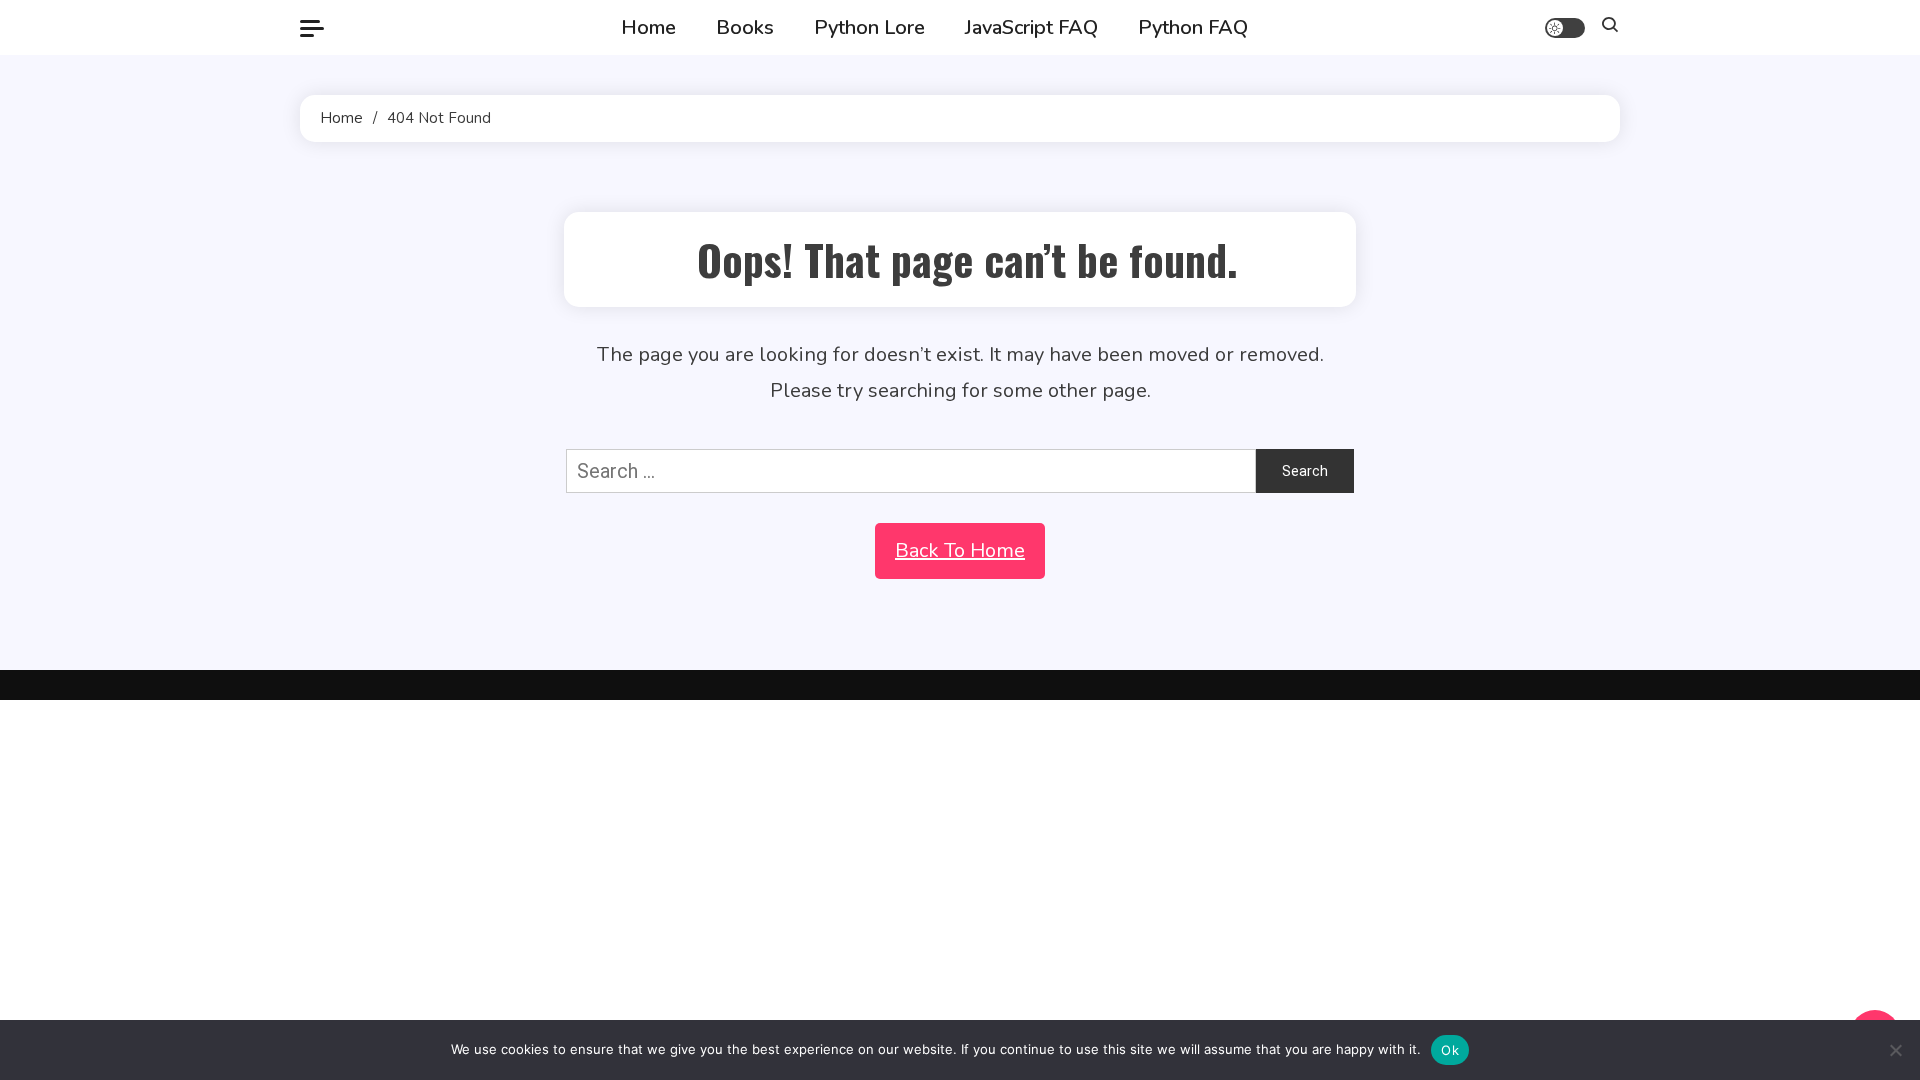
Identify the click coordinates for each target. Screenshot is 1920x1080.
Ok (1450, 1050)
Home (648, 27)
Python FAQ (1193, 27)
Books (745, 27)
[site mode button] (1565, 28)
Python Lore (869, 27)
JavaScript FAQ (1031, 27)
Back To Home (960, 550)
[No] (1895, 1050)
